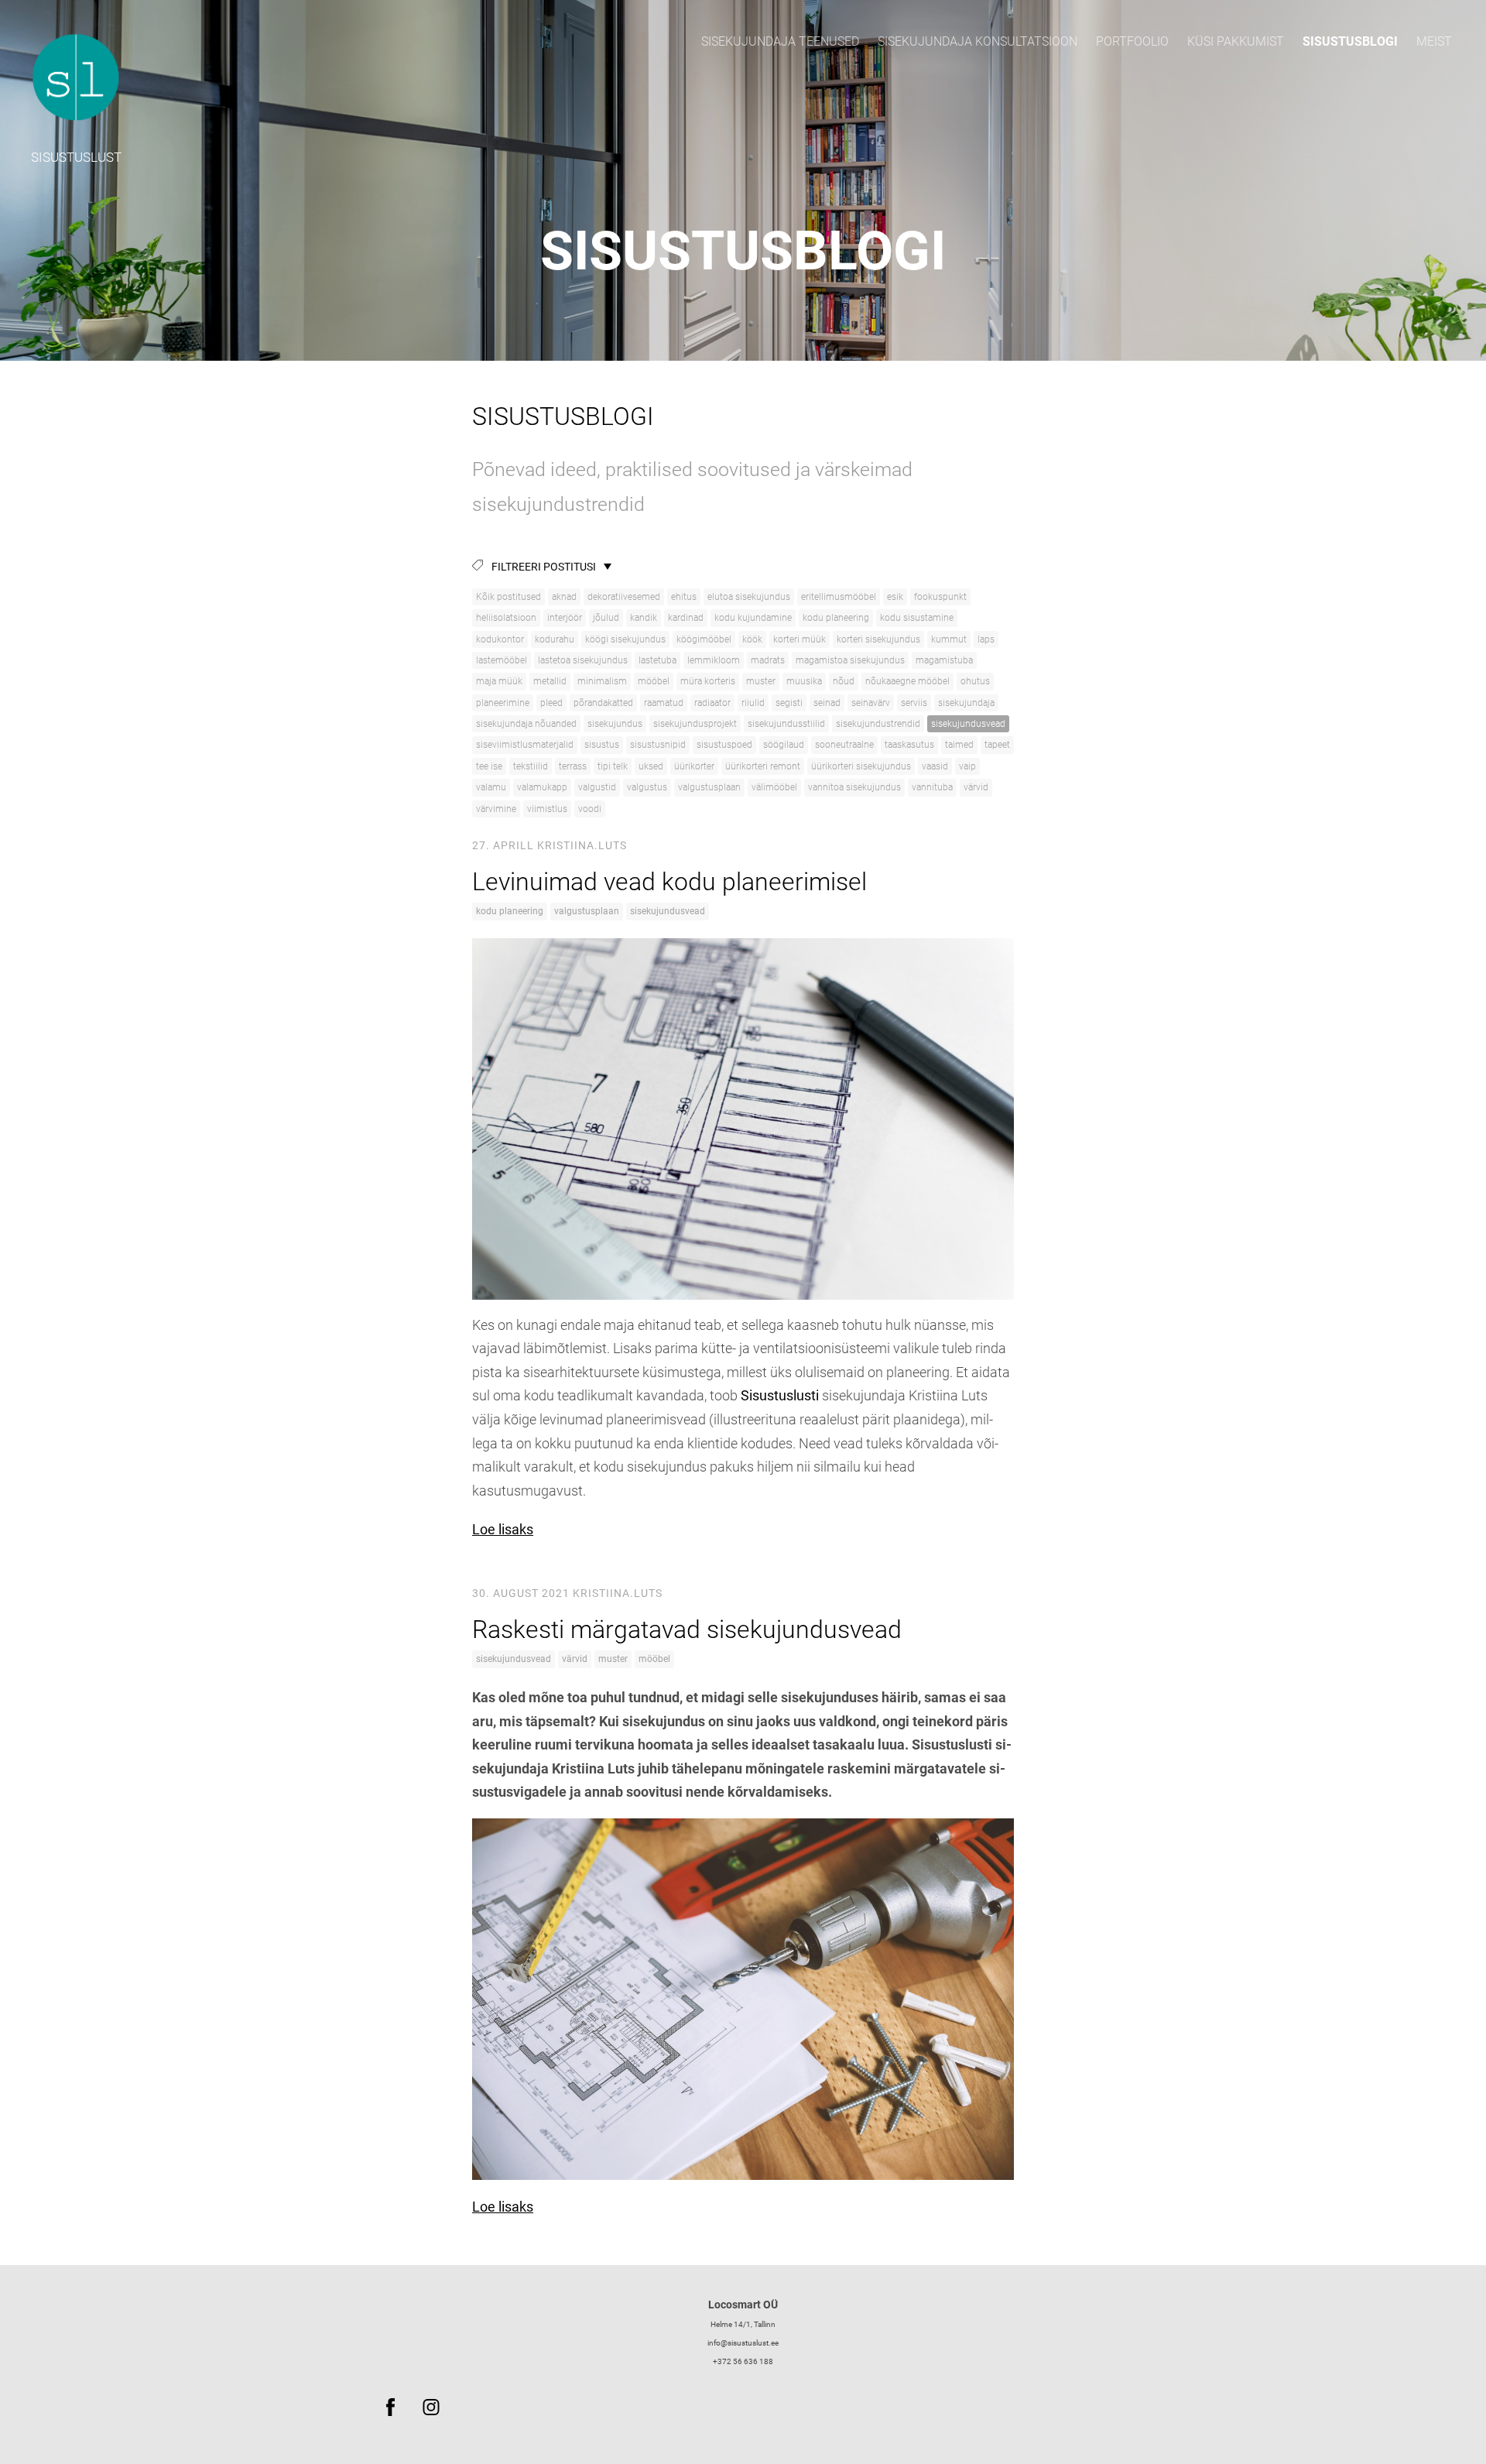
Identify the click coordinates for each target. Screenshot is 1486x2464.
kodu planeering (836, 618)
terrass (573, 766)
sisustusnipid (658, 745)
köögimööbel (704, 639)
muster (761, 681)
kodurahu (555, 639)
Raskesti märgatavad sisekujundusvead (687, 1630)
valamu (491, 787)
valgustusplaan (709, 787)
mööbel (654, 681)
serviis (914, 703)
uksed (651, 766)
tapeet (997, 745)
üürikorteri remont (763, 766)
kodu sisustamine (917, 618)
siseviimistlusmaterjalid (525, 745)
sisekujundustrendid (878, 724)
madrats (768, 660)
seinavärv (871, 703)
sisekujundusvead (968, 724)
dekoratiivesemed (624, 597)
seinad (827, 703)
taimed (959, 745)
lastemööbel (502, 660)
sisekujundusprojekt (695, 724)
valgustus (647, 787)
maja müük (499, 681)
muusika (804, 681)
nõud (844, 681)
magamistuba (944, 660)
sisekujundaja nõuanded (526, 724)
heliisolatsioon (506, 618)
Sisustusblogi (1350, 41)
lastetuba (657, 660)
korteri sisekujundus (878, 639)
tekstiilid (531, 766)
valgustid (597, 787)
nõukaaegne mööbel (907, 681)
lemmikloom (714, 660)
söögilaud (784, 745)
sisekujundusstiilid (786, 724)
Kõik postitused (508, 597)
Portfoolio (1132, 41)
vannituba (932, 787)
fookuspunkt (940, 597)
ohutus (975, 681)
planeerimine (503, 703)
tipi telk (613, 766)
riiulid (753, 703)
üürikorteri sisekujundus (861, 766)
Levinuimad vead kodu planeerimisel (669, 882)
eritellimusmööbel (839, 597)
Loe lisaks (503, 1529)
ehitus (684, 597)
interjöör (565, 618)
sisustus (602, 745)
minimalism (602, 681)
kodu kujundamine (753, 618)
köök (752, 639)
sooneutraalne (844, 745)
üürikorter (694, 766)
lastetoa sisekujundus (583, 660)
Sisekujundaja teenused (780, 41)
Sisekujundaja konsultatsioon (978, 41)
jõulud (606, 618)
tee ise (489, 766)
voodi (590, 809)
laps (986, 639)
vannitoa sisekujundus (854, 787)
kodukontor (500, 639)
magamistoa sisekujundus (850, 660)
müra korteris (708, 681)
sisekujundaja (966, 703)
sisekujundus (615, 724)
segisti (789, 703)
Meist (1434, 41)
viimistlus (547, 809)
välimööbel (774, 787)
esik (895, 597)
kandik (644, 618)
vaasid (935, 766)
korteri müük (799, 639)
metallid (550, 681)
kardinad (686, 618)
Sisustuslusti (780, 1395)
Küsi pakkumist (1236, 41)
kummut (949, 639)
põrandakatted (603, 703)
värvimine (496, 809)
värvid (976, 787)
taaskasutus (909, 745)
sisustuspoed (724, 745)
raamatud (664, 703)
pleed (551, 703)
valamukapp (542, 787)
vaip (967, 766)
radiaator (712, 703)
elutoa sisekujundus (749, 597)
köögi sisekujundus (625, 639)
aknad (564, 597)
